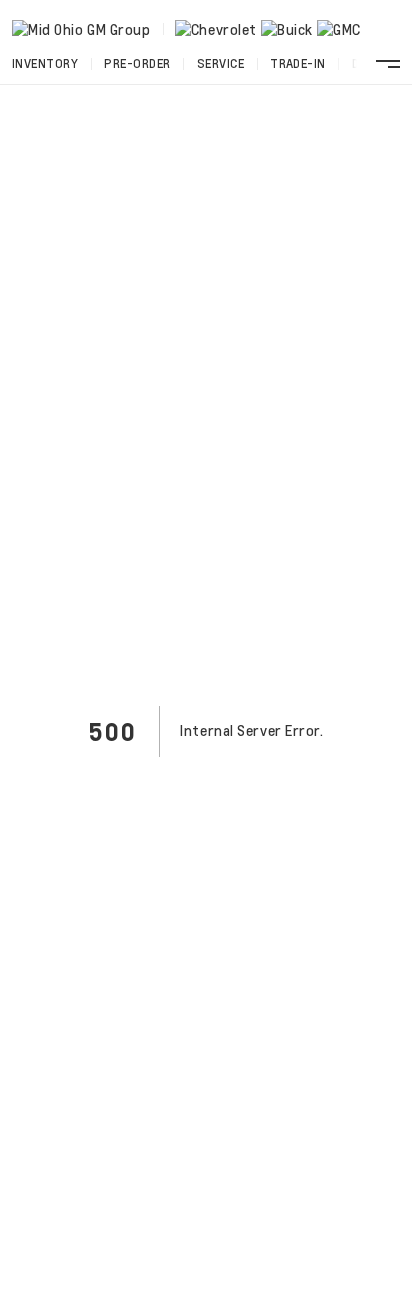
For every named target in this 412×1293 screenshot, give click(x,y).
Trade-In (298, 63)
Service (220, 63)
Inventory (45, 63)
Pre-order (137, 63)
